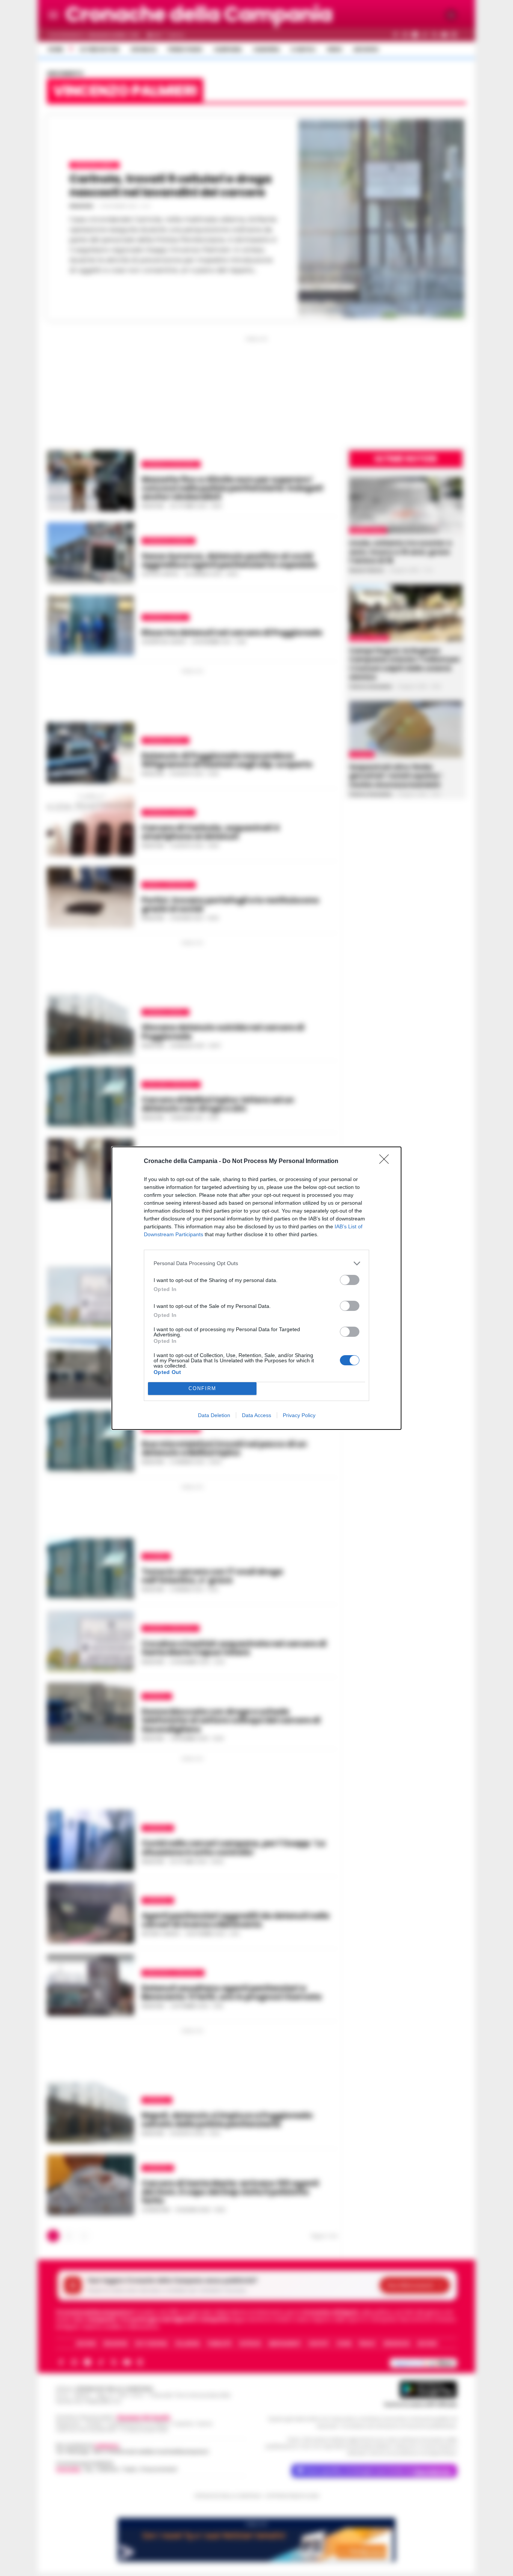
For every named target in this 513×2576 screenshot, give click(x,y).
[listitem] (256, 1263)
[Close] (386, 1162)
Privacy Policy (299, 1415)
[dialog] (256, 1288)
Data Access (256, 1415)
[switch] (350, 1280)
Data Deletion (214, 1415)
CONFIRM (202, 1388)
